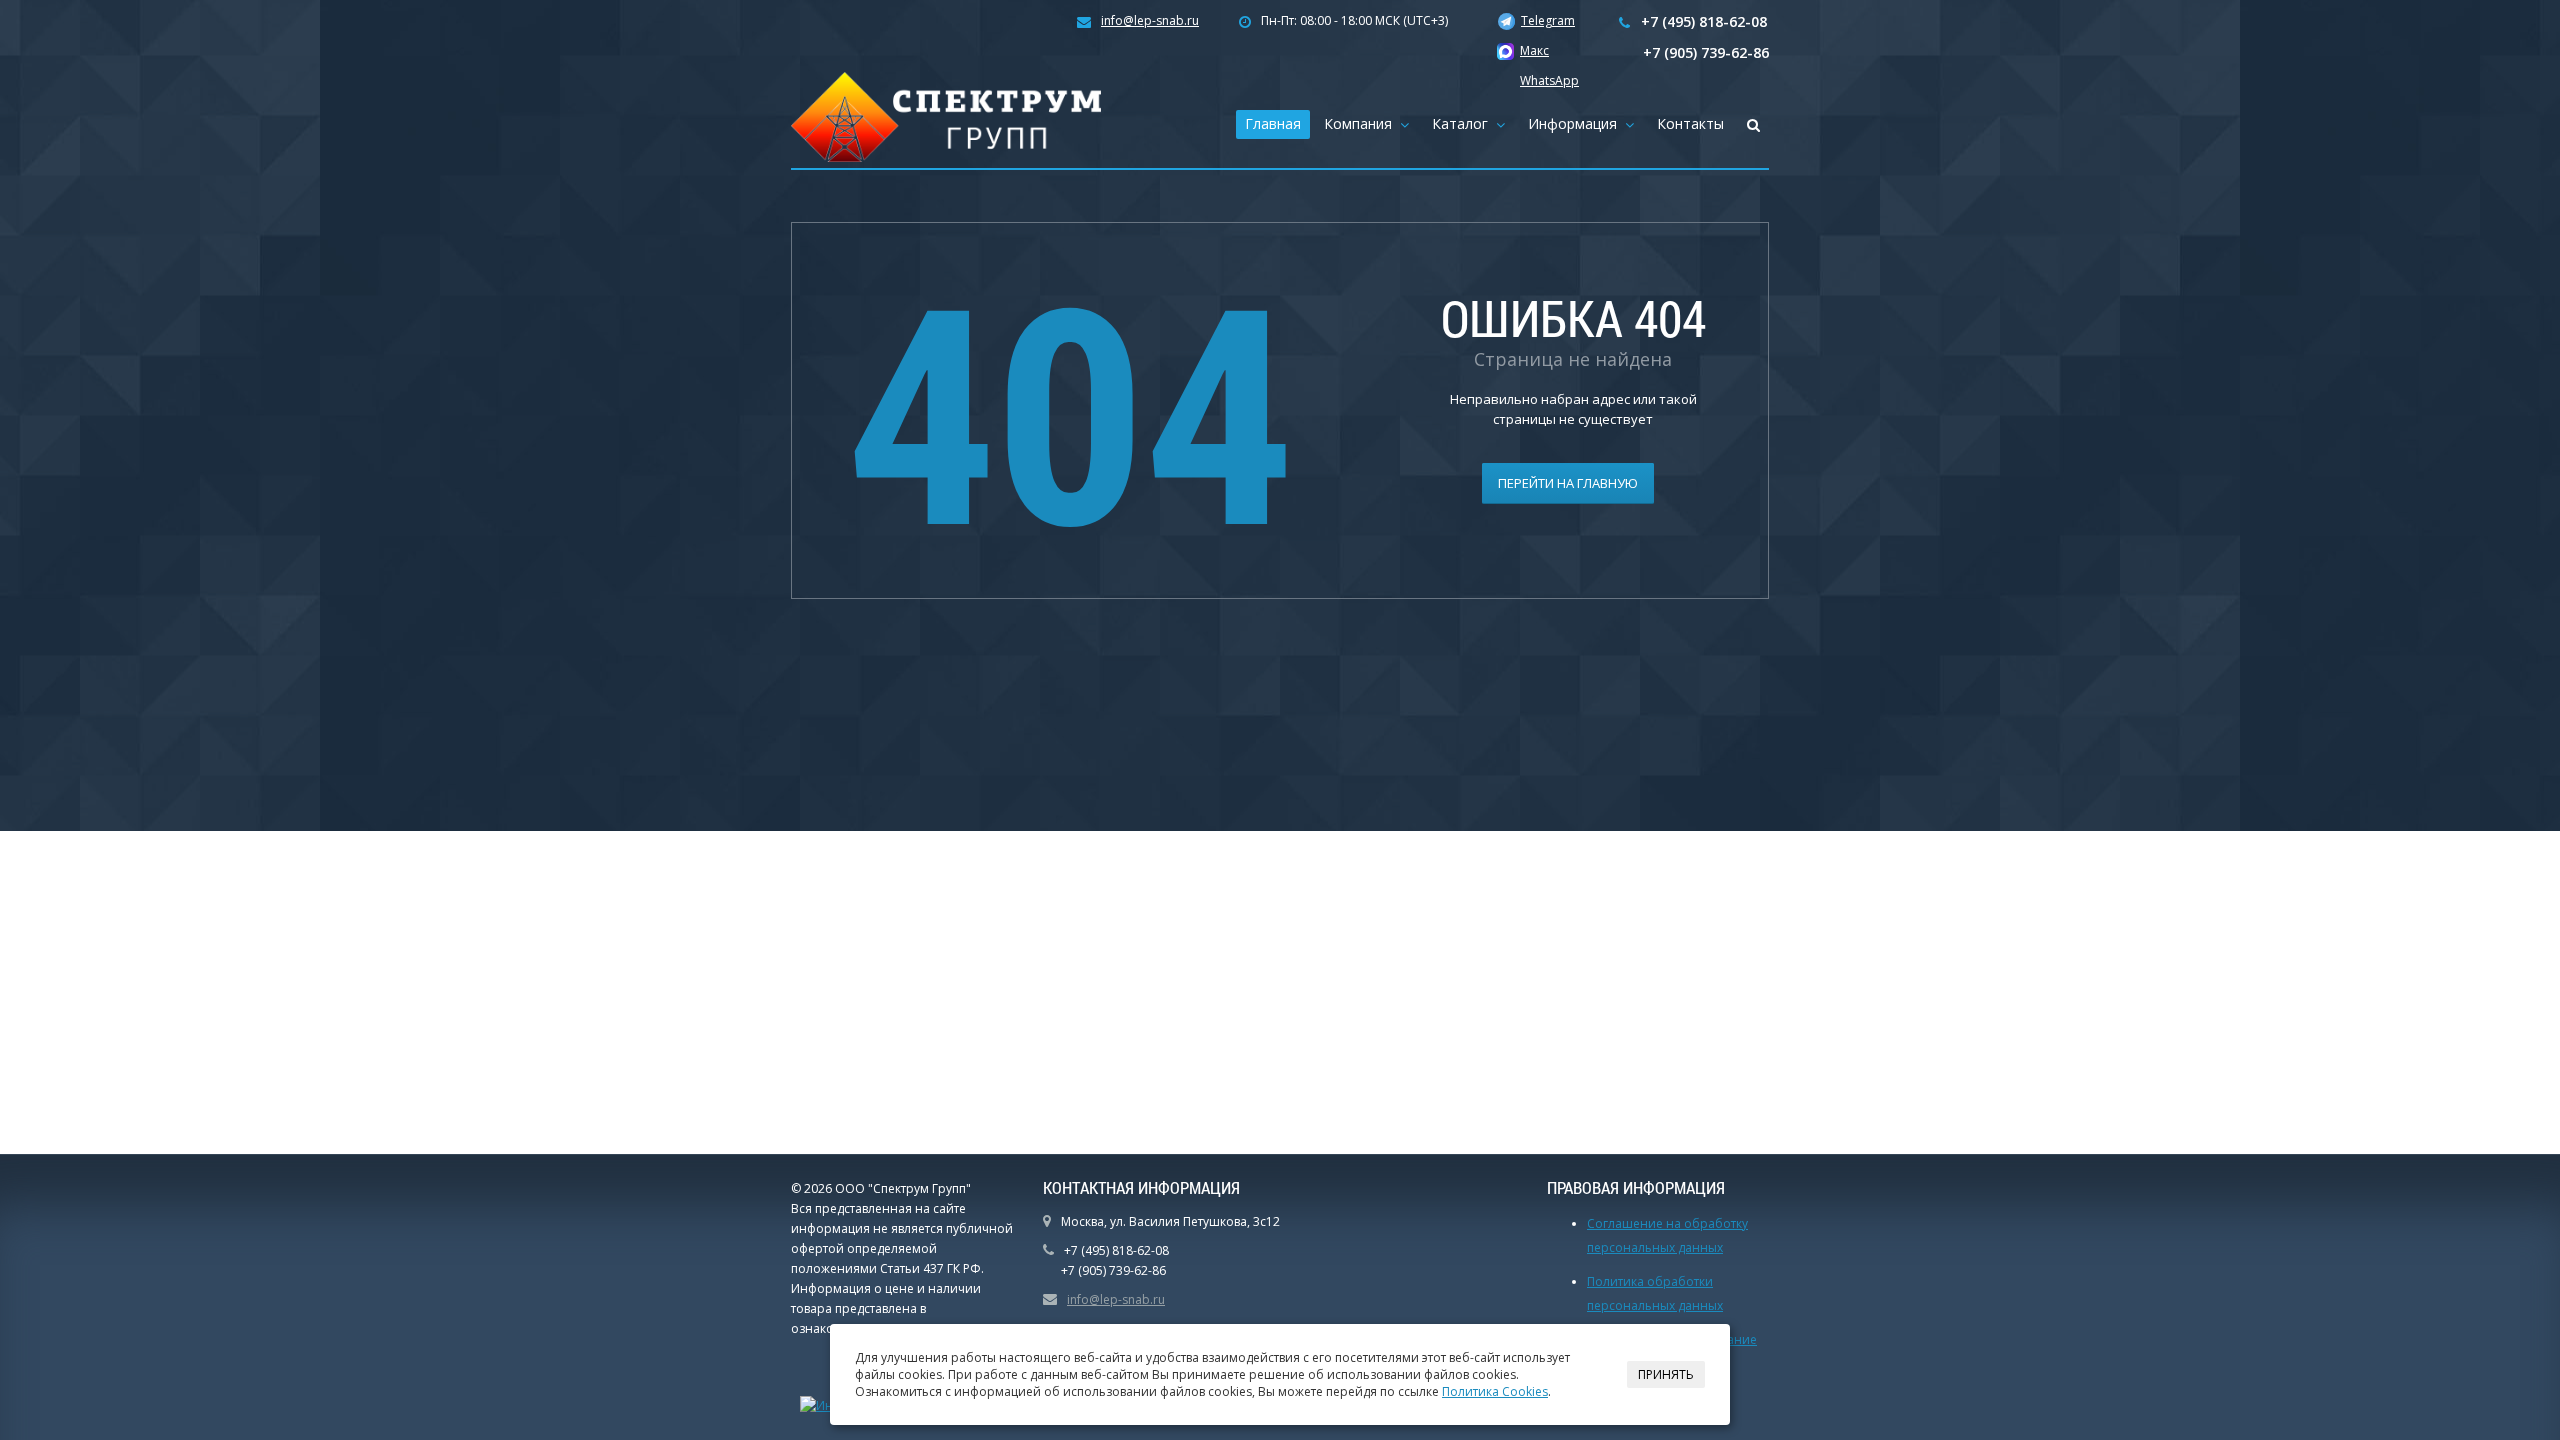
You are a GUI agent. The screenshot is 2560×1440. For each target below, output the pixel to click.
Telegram (1548, 20)
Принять (1666, 1374)
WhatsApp (1549, 80)
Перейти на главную (1568, 483)
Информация (1576, 123)
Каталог (1464, 123)
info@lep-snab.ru (1150, 20)
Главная (1273, 123)
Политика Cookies (1495, 1391)
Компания (1362, 123)
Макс (1534, 50)
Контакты (1690, 123)
